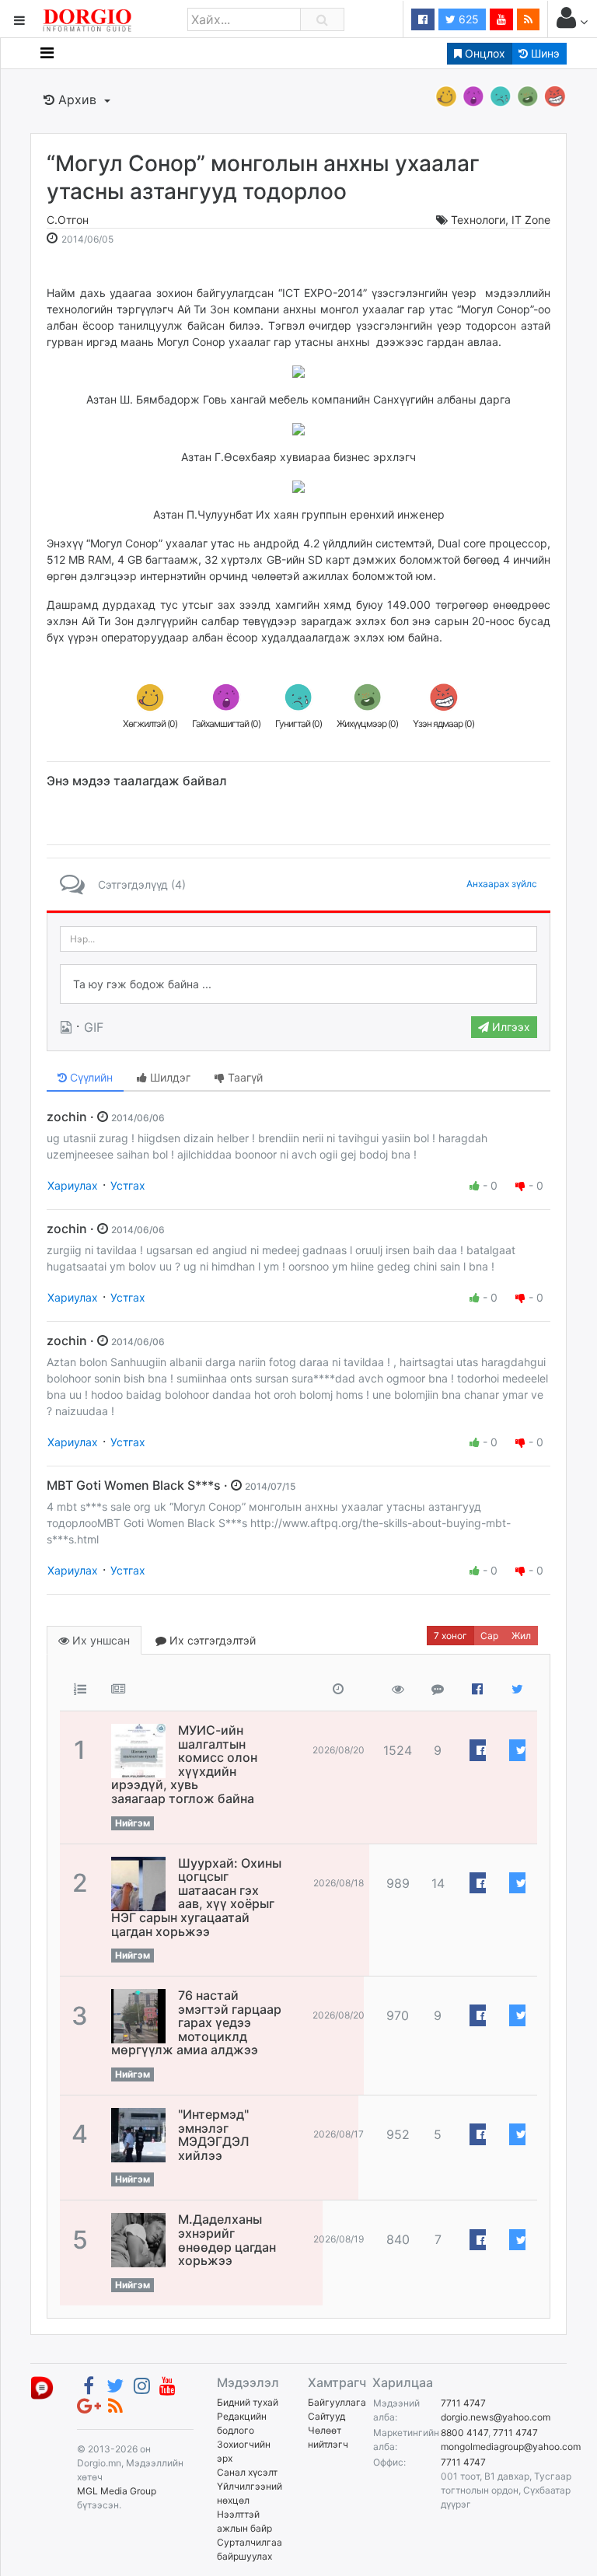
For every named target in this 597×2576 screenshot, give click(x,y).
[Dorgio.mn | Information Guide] (42, 2387)
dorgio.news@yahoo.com (496, 2417)
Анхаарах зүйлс (502, 884)
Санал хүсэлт (247, 2472)
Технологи (478, 220)
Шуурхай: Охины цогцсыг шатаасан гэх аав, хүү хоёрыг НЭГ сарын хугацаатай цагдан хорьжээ (196, 1897)
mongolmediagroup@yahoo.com (511, 2447)
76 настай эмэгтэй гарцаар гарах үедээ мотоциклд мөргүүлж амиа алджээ (196, 2022)
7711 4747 (463, 2403)
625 (467, 19)
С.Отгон (68, 220)
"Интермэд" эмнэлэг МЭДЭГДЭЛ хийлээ (214, 2135)
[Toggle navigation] (47, 53)
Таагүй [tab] (244, 1077)
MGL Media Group (117, 2491)
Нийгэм (133, 1823)
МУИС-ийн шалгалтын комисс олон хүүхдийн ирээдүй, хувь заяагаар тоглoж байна (184, 1764)
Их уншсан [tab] (99, 1640)
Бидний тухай (248, 2402)
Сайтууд (326, 2416)
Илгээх (510, 1027)
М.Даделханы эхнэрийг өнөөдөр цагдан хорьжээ (227, 2240)
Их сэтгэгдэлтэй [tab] (211, 1640)
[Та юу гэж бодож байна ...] (298, 984)
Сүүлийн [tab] (90, 1077)
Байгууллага (337, 2402)
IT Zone (531, 220)
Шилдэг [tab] (169, 1077)
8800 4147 (464, 2433)
